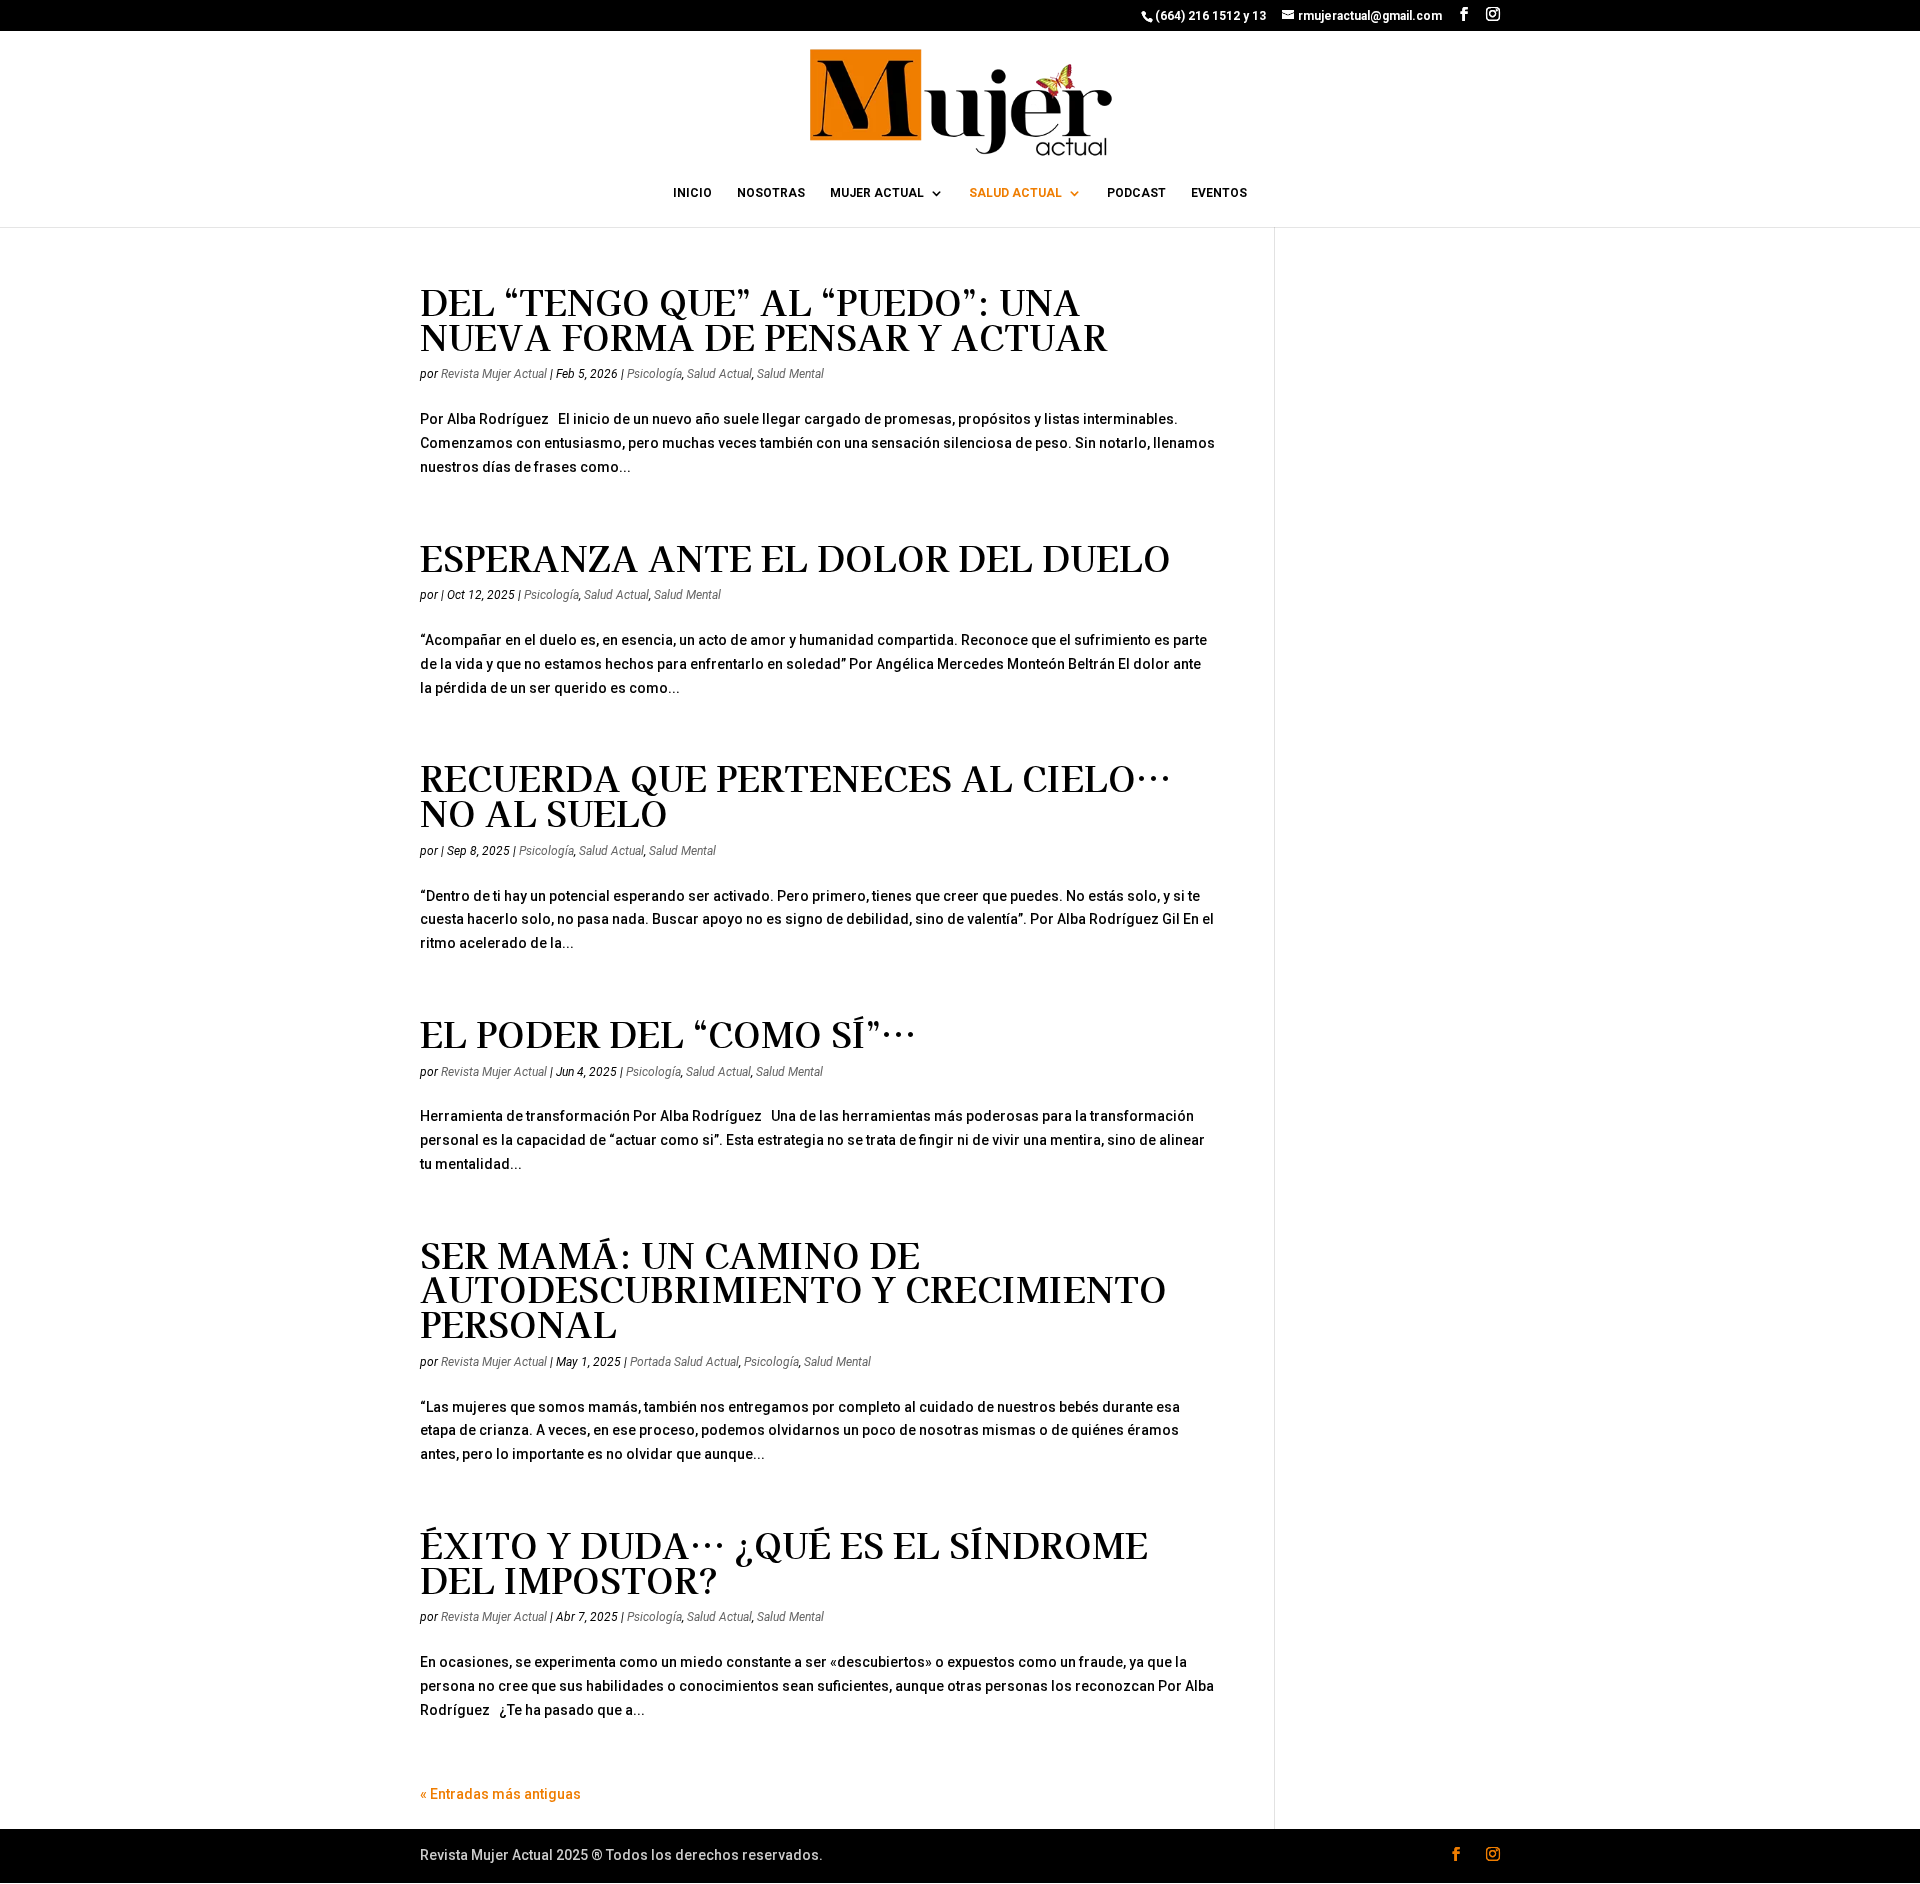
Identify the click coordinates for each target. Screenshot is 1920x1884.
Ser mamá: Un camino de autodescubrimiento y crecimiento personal (793, 1288)
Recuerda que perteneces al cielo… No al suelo (795, 794)
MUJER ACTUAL (877, 193)
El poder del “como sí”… (668, 1033)
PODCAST (1136, 193)
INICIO (692, 193)
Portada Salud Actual (684, 1362)
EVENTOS (1219, 193)
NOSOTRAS (771, 193)
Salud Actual (719, 374)
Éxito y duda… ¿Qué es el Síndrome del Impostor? (784, 1561)
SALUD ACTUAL (1015, 193)
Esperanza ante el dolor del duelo (795, 557)
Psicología (654, 374)
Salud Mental (790, 374)
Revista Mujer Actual (494, 374)
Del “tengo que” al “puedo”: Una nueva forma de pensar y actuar (763, 318)
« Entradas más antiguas (500, 1794)
